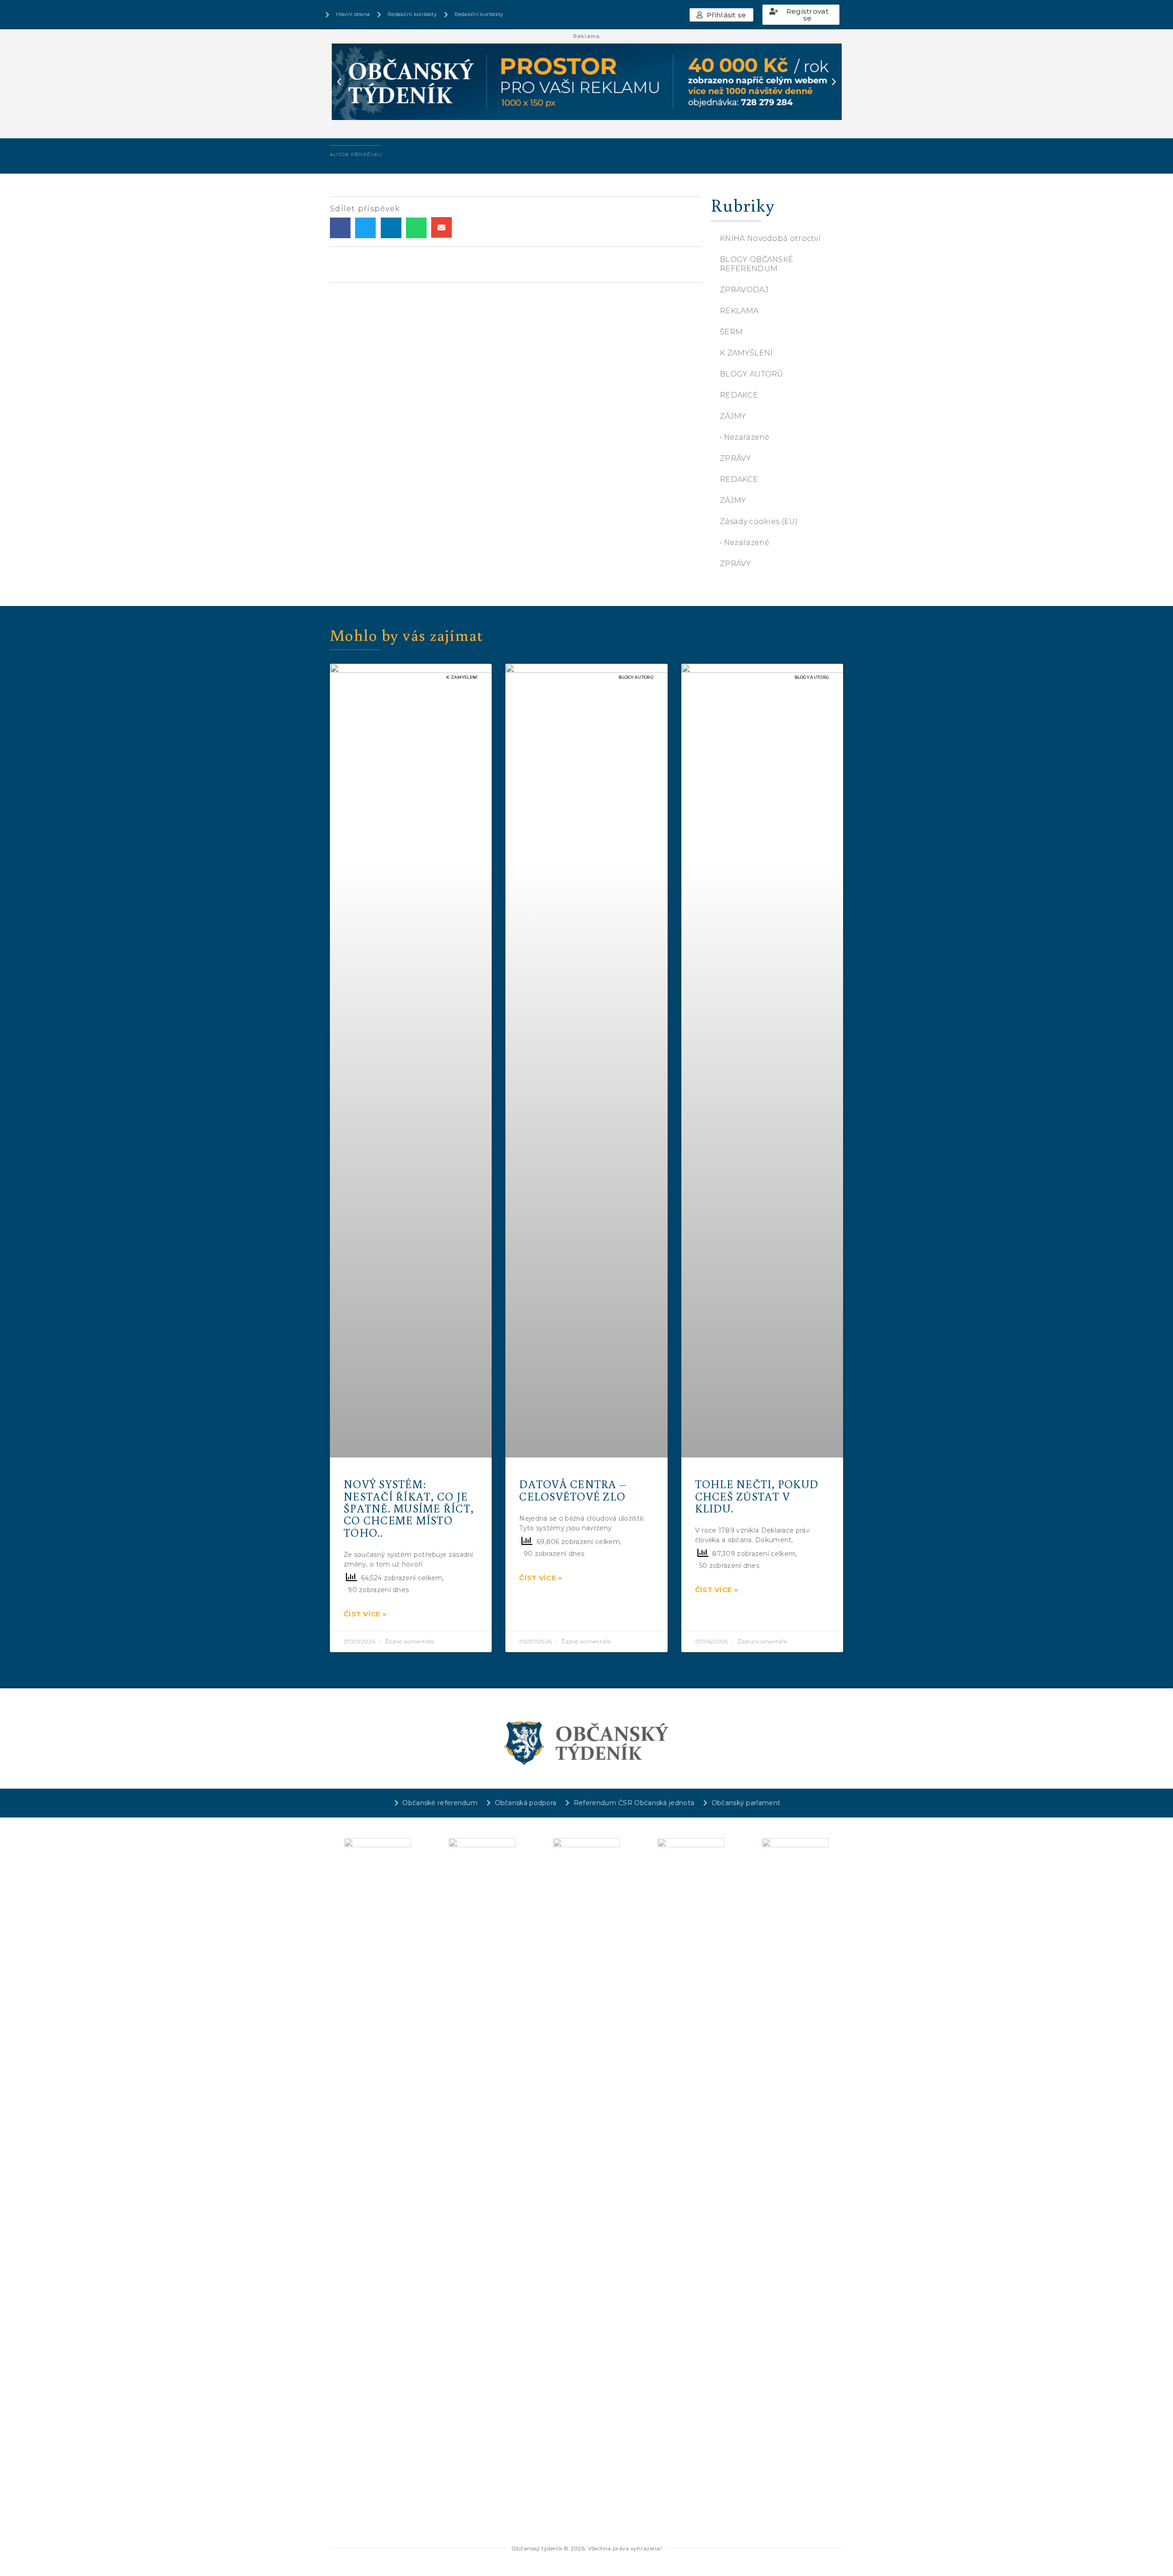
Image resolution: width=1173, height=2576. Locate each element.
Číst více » (365, 1614)
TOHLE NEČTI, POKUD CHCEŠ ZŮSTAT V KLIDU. (757, 1496)
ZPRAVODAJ (744, 290)
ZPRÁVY (735, 458)
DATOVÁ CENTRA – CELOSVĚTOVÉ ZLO (573, 1490)
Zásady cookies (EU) (759, 521)
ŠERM (731, 332)
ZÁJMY (733, 416)
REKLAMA (739, 311)
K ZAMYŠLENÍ (746, 353)
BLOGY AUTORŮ (752, 374)
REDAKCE (739, 395)
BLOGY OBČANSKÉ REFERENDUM (756, 264)
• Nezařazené (745, 437)
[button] (721, 15)
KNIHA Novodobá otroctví (770, 238)
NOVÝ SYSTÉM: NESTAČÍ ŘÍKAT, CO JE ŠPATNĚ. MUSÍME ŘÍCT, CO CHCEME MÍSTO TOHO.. (409, 1508)
